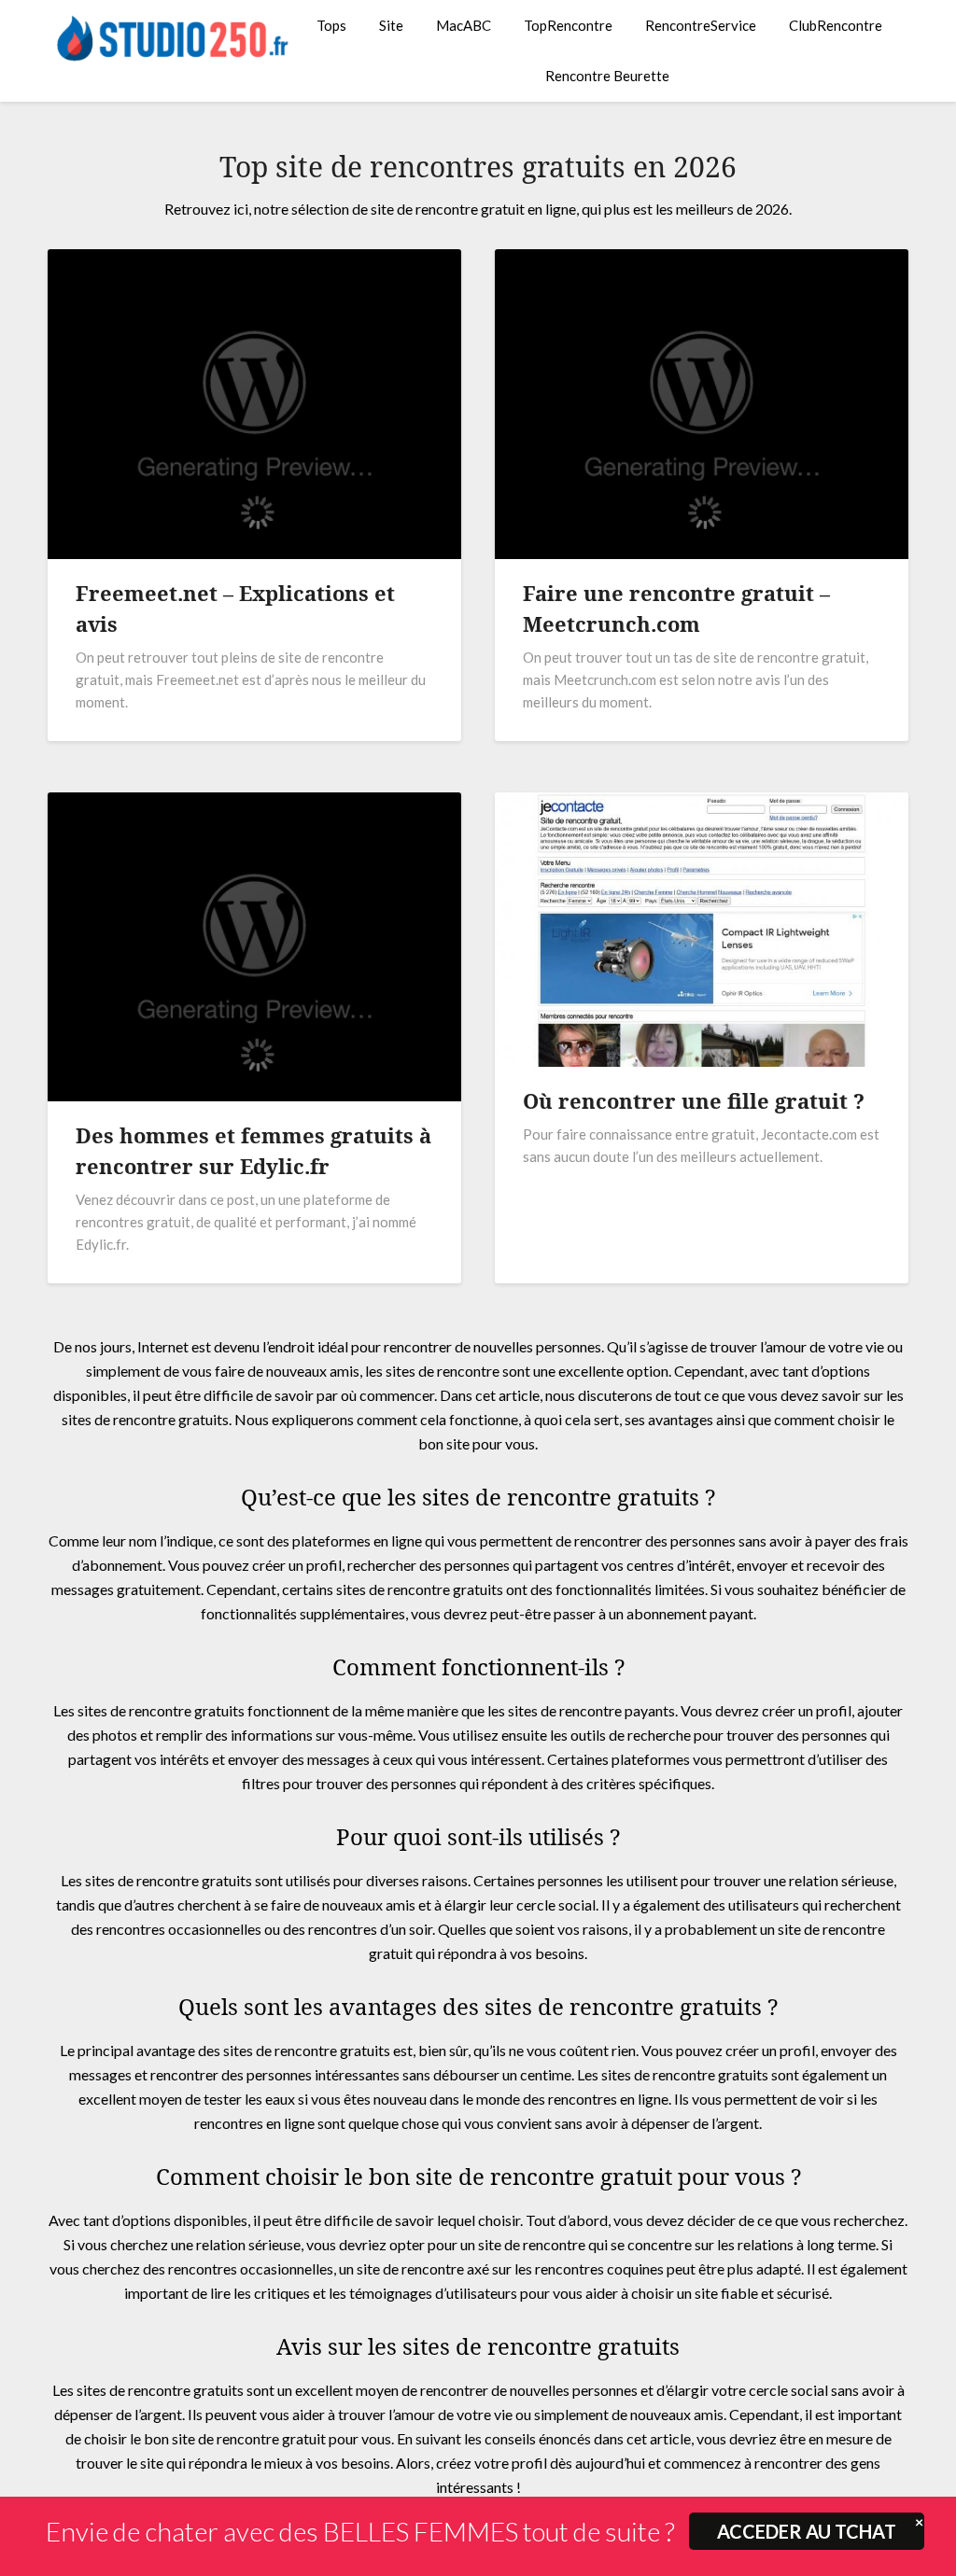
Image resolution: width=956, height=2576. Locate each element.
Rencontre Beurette (607, 76)
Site (391, 25)
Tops (331, 25)
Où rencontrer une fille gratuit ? (694, 1100)
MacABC (464, 25)
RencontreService (701, 25)
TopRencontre (568, 25)
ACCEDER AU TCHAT (807, 2531)
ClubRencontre (836, 25)
